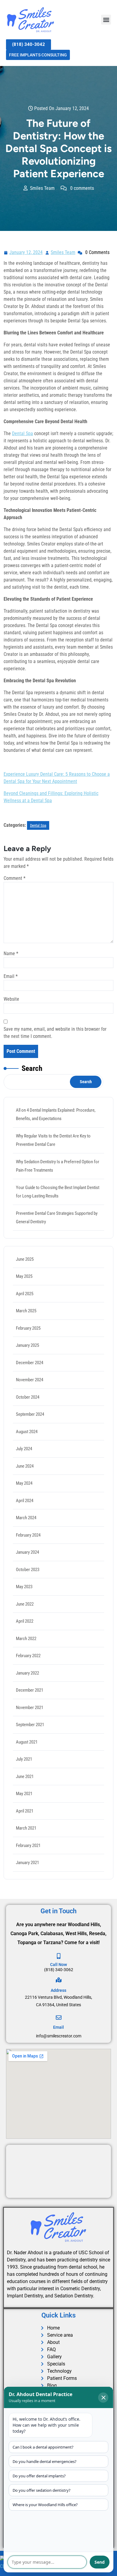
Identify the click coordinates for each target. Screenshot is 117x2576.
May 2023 (24, 1587)
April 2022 (25, 1621)
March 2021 (26, 1828)
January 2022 (27, 1673)
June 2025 (25, 1259)
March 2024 (26, 1518)
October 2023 (28, 1570)
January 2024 (27, 1552)
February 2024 (28, 1535)
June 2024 (25, 1466)
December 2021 (30, 1690)
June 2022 (25, 1604)
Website (11, 999)
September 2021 (30, 1725)
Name (11, 953)
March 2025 (26, 1311)
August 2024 (27, 1432)
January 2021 (27, 1863)
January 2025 (27, 1345)
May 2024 (24, 1483)
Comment (15, 878)
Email (11, 976)
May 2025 (24, 1276)
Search (32, 1068)
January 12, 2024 (26, 252)
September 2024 (30, 1414)
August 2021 (27, 1742)
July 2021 (24, 1759)
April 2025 (25, 1294)
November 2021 (30, 1708)
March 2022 (26, 1639)
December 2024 (30, 1363)
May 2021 (24, 1794)
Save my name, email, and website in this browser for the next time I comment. (55, 1033)
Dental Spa (22, 433)
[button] (106, 20)
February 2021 (28, 1845)
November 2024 (30, 1380)
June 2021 (25, 1777)
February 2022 (28, 1656)
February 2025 (28, 1328)
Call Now (58, 1965)
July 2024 (24, 1449)
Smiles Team (63, 252)
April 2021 (25, 1811)
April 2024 (25, 1501)
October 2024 (28, 1397)
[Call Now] (59, 1956)
